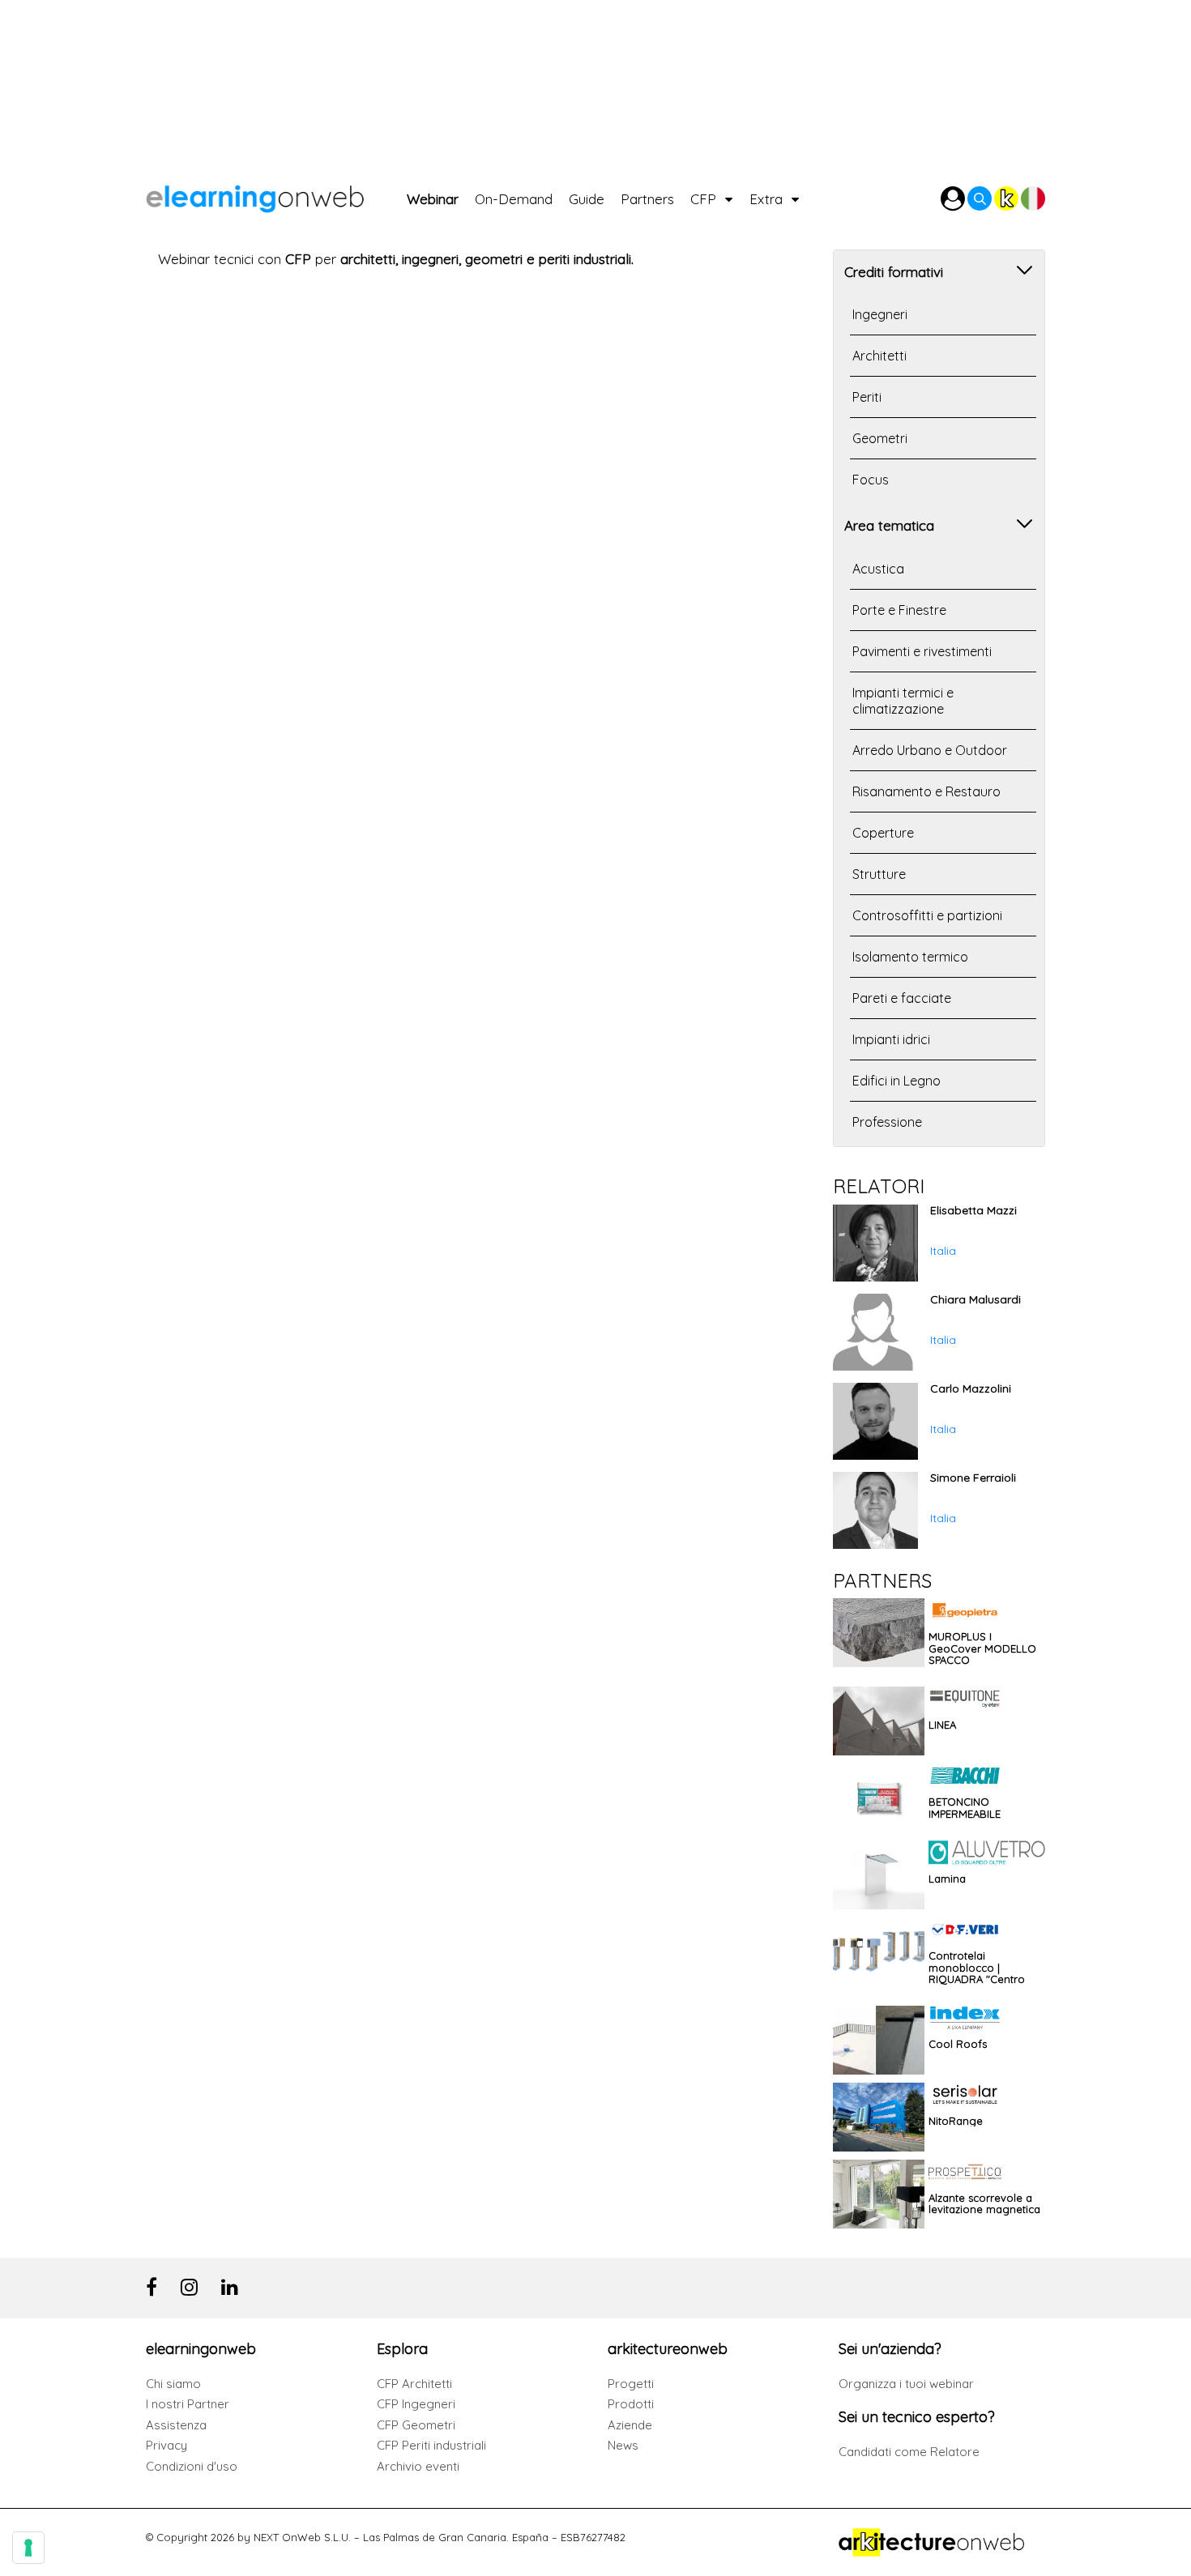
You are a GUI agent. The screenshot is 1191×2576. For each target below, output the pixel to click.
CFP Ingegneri (416, 2404)
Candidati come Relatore (909, 2452)
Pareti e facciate (902, 998)
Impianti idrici (891, 1039)
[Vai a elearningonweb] (276, 195)
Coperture (883, 833)
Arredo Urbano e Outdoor (930, 750)
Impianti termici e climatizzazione (903, 701)
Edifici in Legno (896, 1081)
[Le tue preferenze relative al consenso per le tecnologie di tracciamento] (28, 2548)
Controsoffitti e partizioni (927, 915)
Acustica (878, 569)
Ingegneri (880, 314)
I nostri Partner (188, 2404)
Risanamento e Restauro (926, 791)
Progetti (631, 2384)
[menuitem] (441, 195)
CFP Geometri (416, 2425)
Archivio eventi (418, 2466)
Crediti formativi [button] (894, 272)
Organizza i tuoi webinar (906, 2384)
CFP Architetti (414, 2384)
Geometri (880, 438)
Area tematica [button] (889, 525)
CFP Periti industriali (431, 2445)
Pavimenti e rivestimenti (922, 651)
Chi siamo (173, 2384)
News (623, 2445)
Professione (887, 1122)
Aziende (630, 2425)
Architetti (879, 356)
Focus (871, 480)
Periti (867, 397)
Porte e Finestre (899, 610)
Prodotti (631, 2404)
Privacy (166, 2445)
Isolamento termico (910, 957)
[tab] (939, 270)
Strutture (879, 874)
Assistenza (176, 2425)
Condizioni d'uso (192, 2466)
